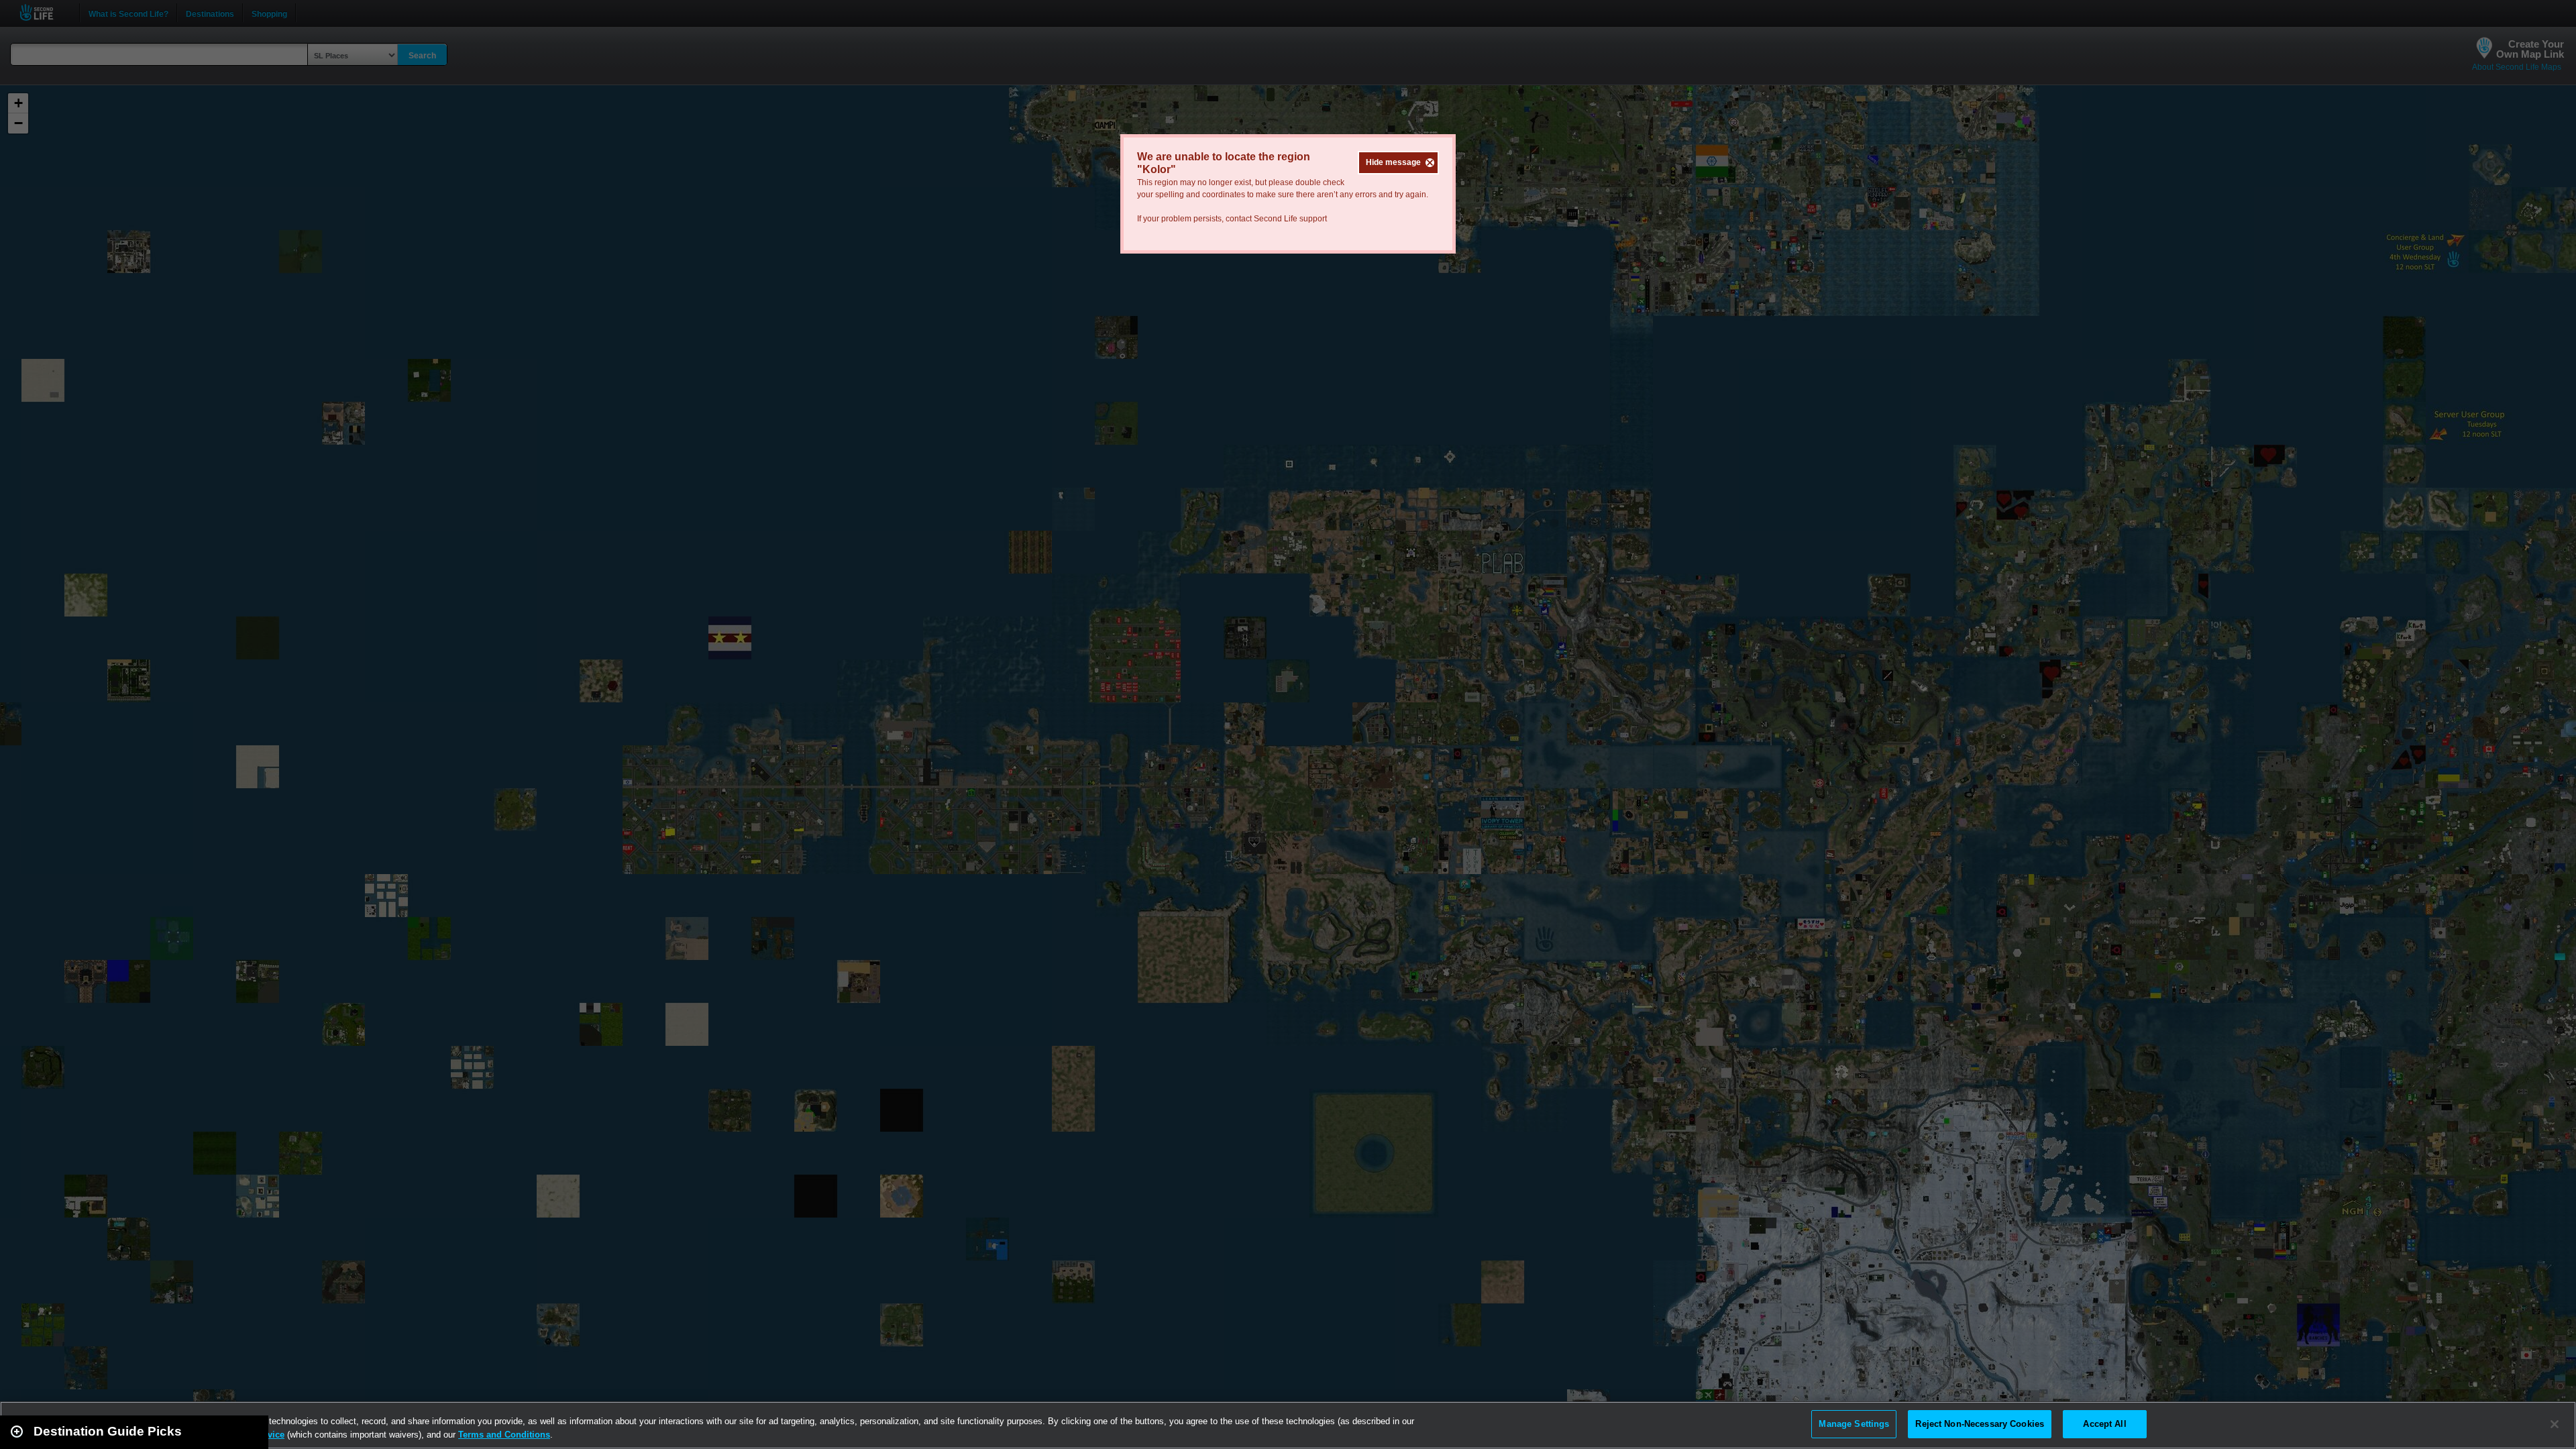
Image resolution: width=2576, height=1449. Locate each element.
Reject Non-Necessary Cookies (1980, 1424)
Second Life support (1290, 219)
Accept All (2104, 1424)
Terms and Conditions (504, 1435)
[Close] (2555, 1424)
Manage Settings (1854, 1424)
